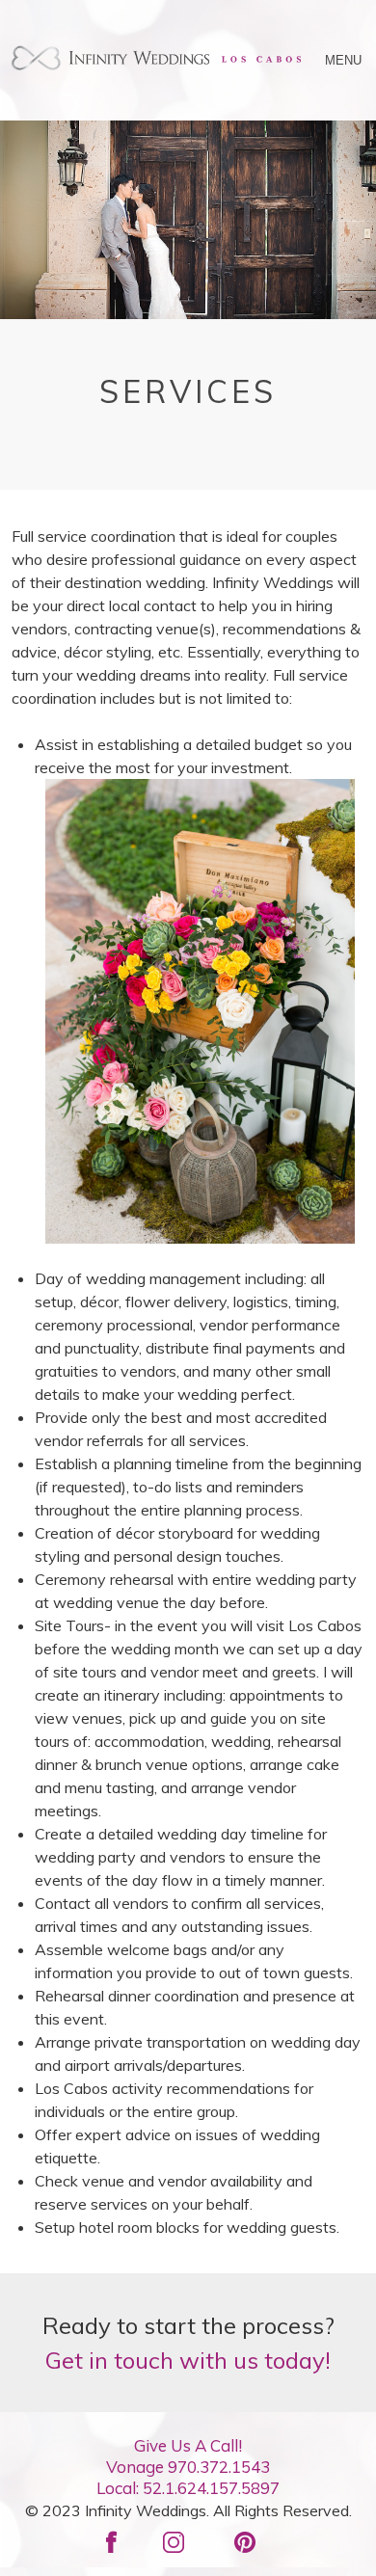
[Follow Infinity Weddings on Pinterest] (253, 2537)
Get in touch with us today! (188, 2360)
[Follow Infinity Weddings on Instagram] (181, 2537)
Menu (344, 60)
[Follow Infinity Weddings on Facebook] (119, 2537)
